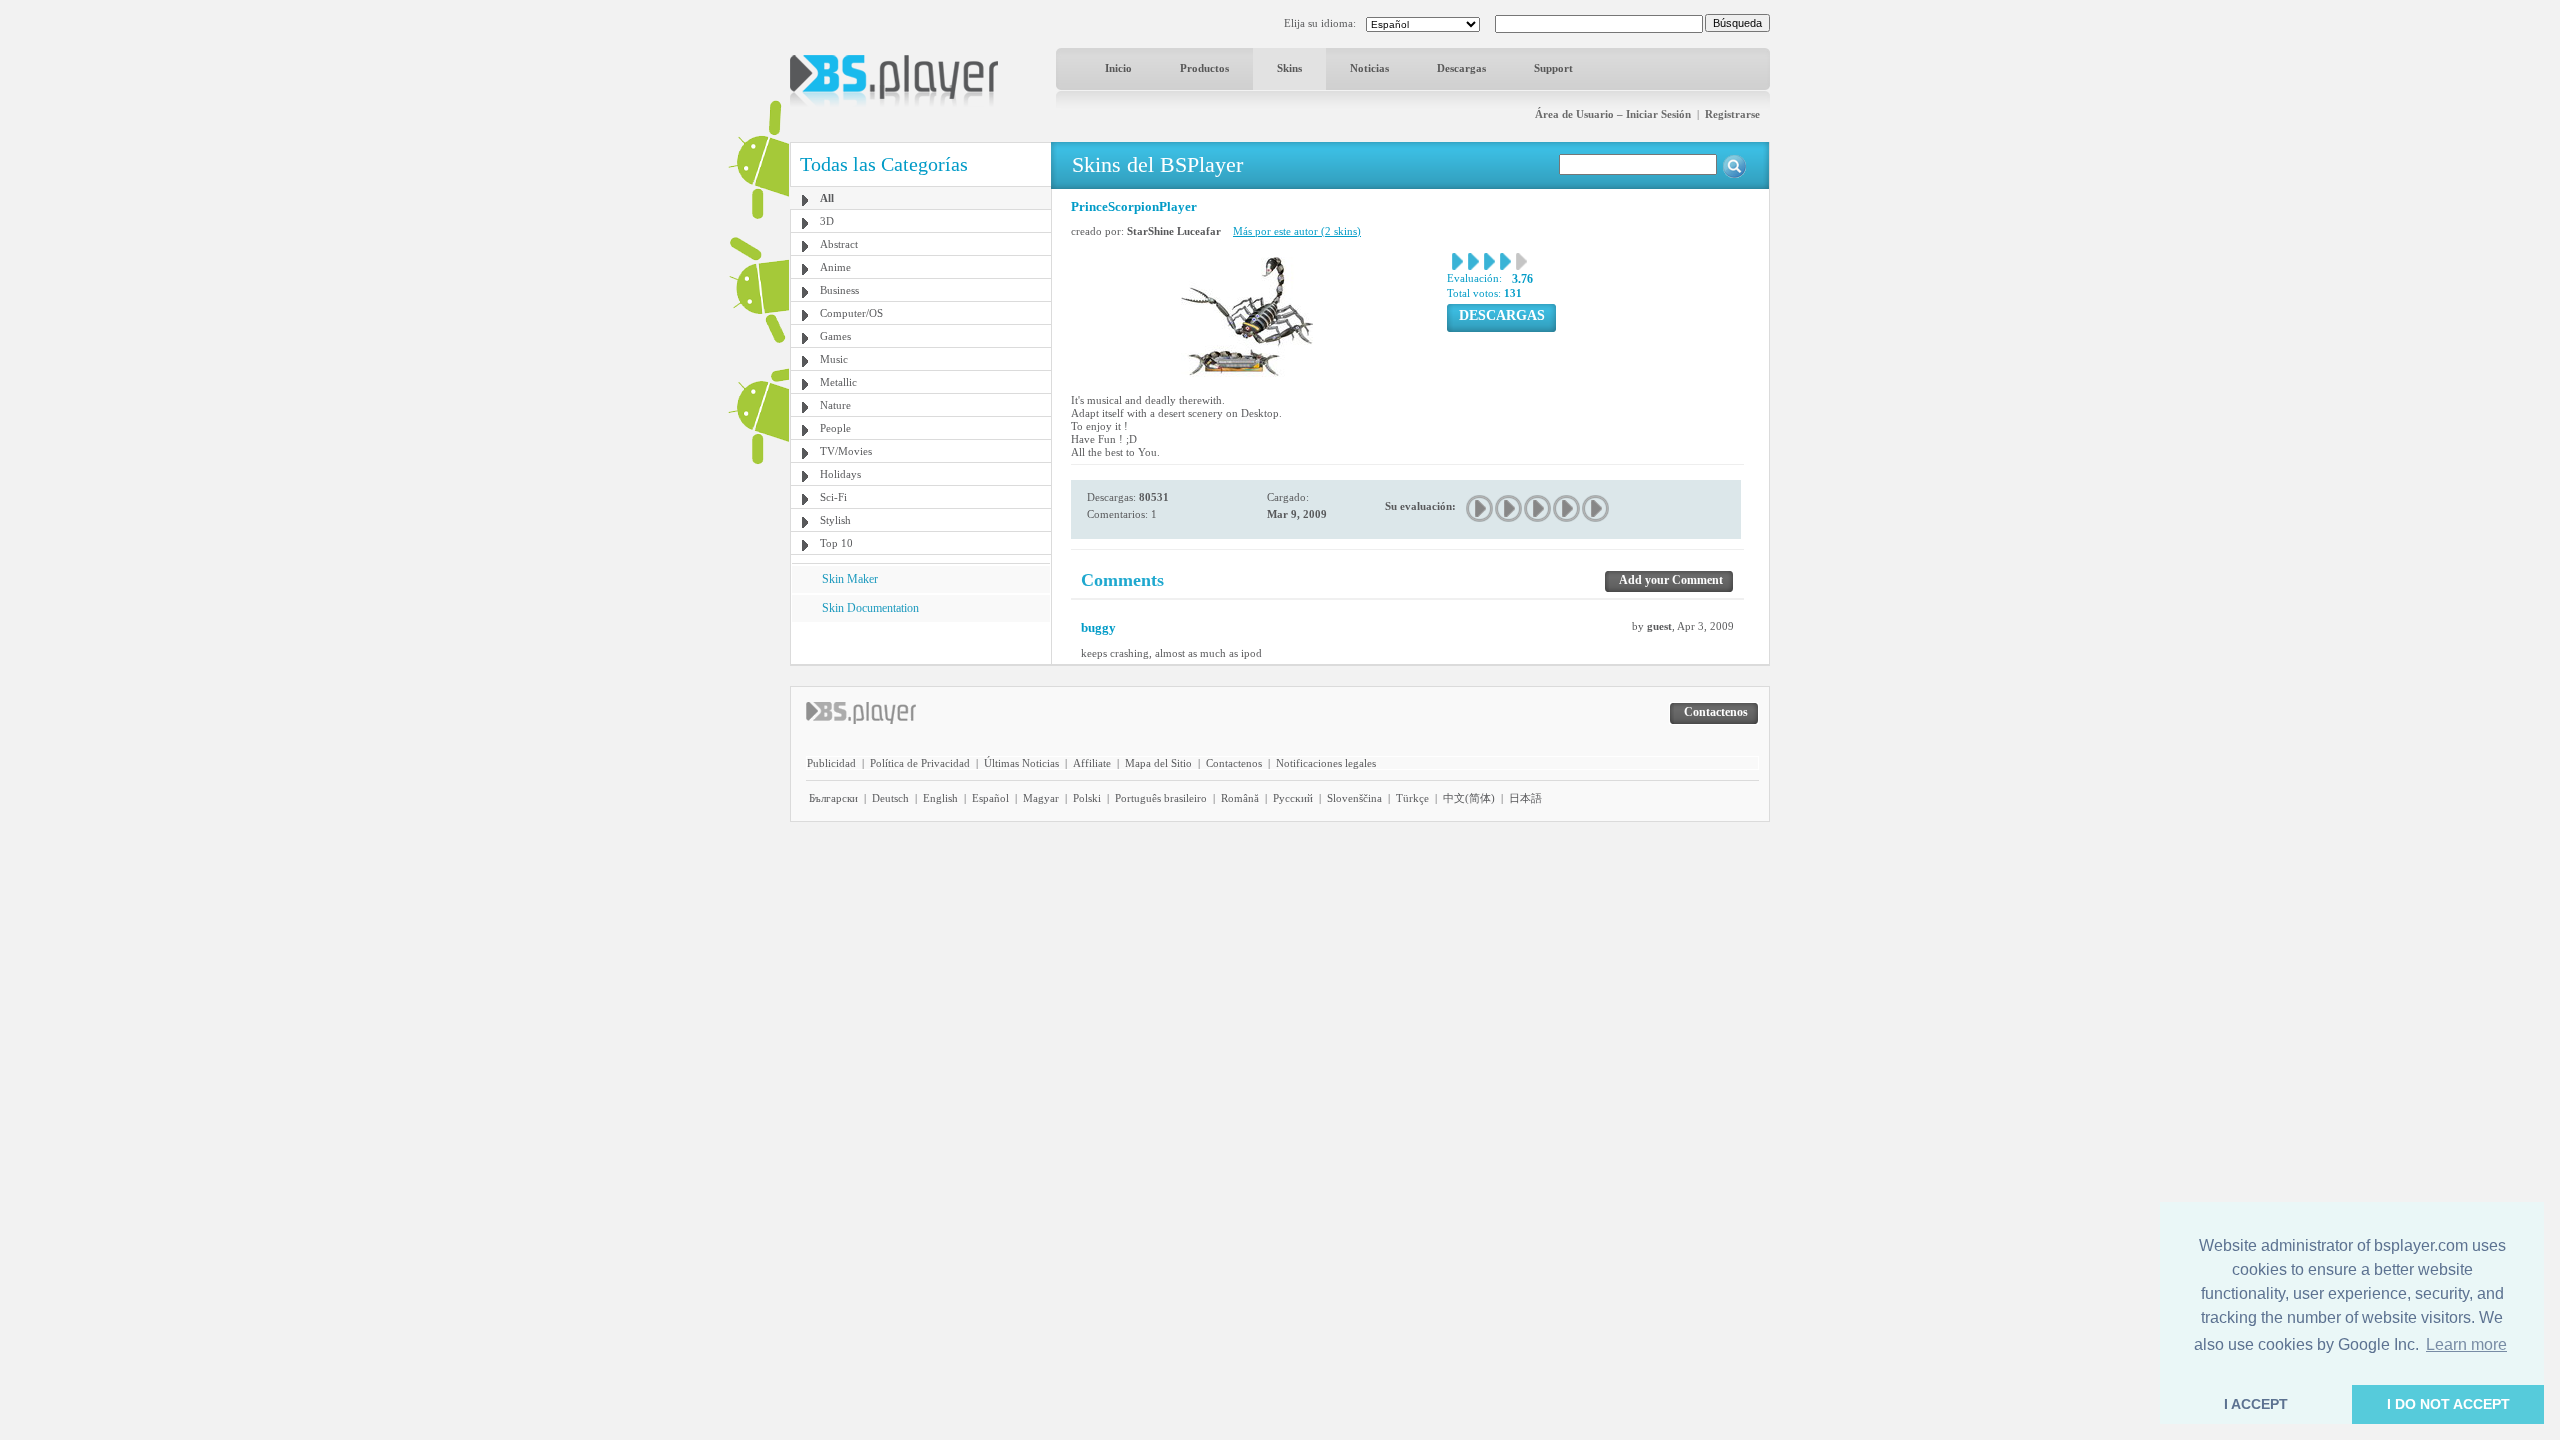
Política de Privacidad (920, 763)
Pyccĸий (1293, 798)
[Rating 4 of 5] (1567, 508)
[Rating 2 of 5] (1509, 508)
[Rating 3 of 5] (1538, 508)
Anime (835, 267)
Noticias (1369, 68)
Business (839, 290)
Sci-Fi (833, 497)
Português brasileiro (1161, 798)
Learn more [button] (2466, 1344)
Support (1553, 68)
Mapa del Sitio (1158, 763)
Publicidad (831, 763)
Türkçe (1412, 798)
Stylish (835, 520)
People (835, 428)
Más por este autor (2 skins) (1297, 231)
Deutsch (890, 798)
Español (990, 798)
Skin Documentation (870, 608)
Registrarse (1732, 114)
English (940, 798)
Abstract (839, 244)
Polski (1087, 798)
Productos (1204, 68)
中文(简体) (1469, 798)
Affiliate (1092, 763)
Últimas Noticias (1021, 763)
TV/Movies (846, 451)
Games (835, 336)
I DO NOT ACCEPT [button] (2448, 1404)
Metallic (838, 382)
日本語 (1525, 798)
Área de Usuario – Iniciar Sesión (1613, 114)
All (827, 198)
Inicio (1118, 68)
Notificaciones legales (1326, 763)
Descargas (1461, 68)
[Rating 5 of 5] (1596, 508)
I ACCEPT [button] (2256, 1404)
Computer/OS (851, 313)
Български (833, 798)
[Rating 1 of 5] (1480, 508)
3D (827, 221)
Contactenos (1234, 763)
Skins (1289, 68)
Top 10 (836, 543)
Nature (835, 405)
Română (1240, 798)
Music (834, 359)
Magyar (1041, 798)
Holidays (840, 474)
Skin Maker (850, 579)
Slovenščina (1354, 798)
